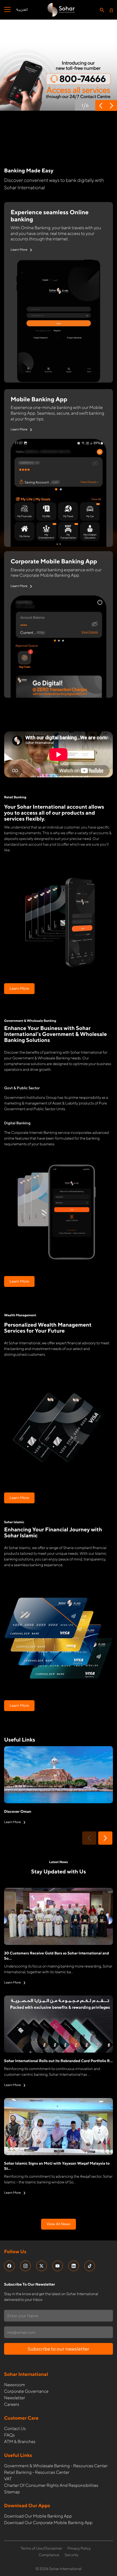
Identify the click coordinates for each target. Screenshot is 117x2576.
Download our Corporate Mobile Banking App (48, 2523)
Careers (12, 2404)
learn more (19, 249)
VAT (8, 2479)
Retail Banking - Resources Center (37, 2472)
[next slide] (112, 105)
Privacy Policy (79, 2549)
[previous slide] (101, 105)
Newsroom (15, 2385)
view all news (58, 2224)
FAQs (9, 2435)
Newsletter (15, 2398)
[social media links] (9, 2266)
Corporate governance (26, 2391)
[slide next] (105, 1838)
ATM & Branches (20, 2442)
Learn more (19, 989)
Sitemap (12, 2492)
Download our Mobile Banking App (38, 2516)
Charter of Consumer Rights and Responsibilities (51, 2485)
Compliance (49, 2555)
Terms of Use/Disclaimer (41, 2549)
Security (72, 2555)
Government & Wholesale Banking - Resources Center (56, 2466)
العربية (22, 10)
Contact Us (15, 2428)
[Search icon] (102, 10)
